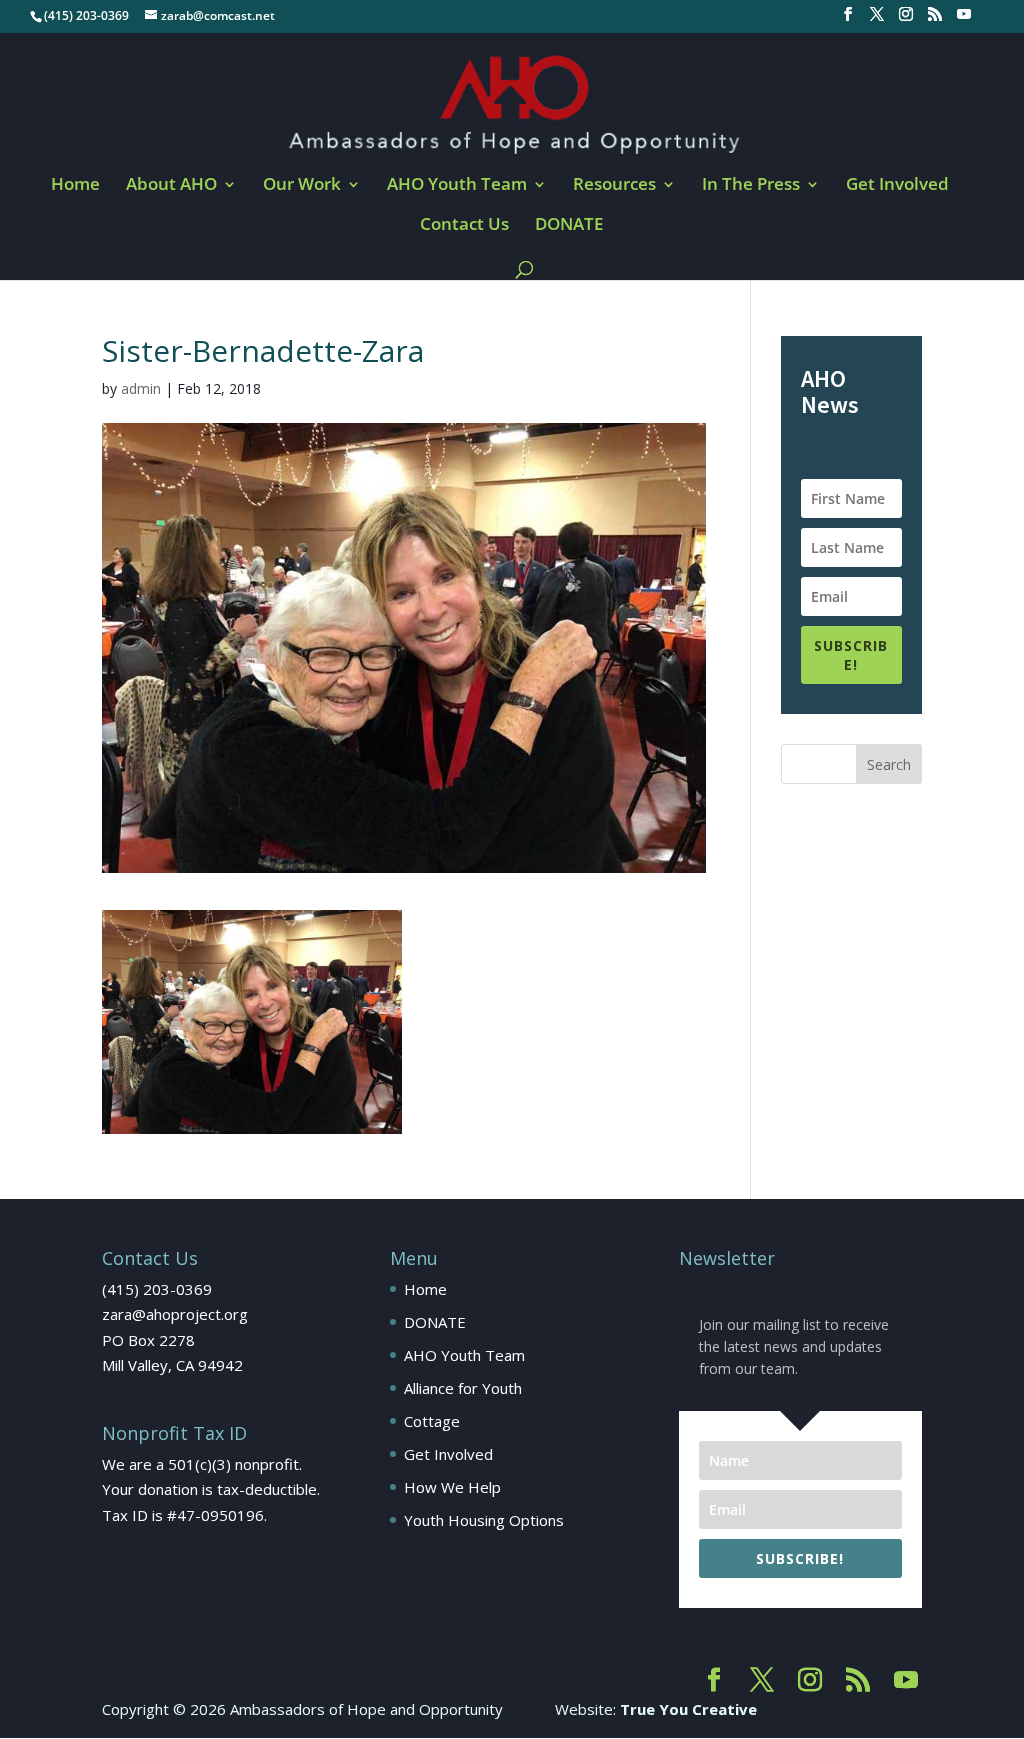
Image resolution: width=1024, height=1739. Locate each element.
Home (75, 186)
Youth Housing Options (484, 1520)
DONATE (569, 226)
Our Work (302, 186)
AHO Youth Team (457, 186)
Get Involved (897, 186)
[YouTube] (964, 20)
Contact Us (464, 226)
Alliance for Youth (463, 1388)
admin (141, 388)
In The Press (751, 186)
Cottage (432, 1421)
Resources (614, 186)
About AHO (171, 186)
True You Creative (688, 1709)
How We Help (452, 1487)
